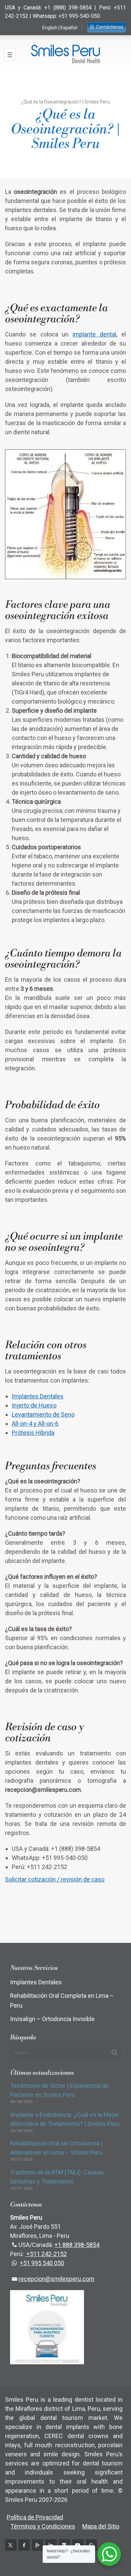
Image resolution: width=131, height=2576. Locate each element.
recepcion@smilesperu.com (56, 2279)
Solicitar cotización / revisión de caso (55, 1879)
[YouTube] (78, 2545)
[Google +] (38, 2545)
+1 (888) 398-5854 (68, 8)
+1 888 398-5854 (77, 2245)
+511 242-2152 (46, 2254)
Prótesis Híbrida (33, 1433)
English (50, 28)
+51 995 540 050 (42, 2263)
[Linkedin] (51, 2545)
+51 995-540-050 (79, 16)
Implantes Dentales (38, 1396)
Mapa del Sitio (101, 2526)
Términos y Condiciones (43, 2526)
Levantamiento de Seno (43, 1414)
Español (69, 28)
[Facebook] (24, 2545)
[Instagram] (64, 2545)
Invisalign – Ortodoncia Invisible (52, 2019)
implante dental (94, 334)
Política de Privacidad (35, 2517)
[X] (11, 2545)
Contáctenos (110, 27)
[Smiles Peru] (65, 54)
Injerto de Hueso (34, 1405)
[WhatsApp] (91, 2545)
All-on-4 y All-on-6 (35, 1424)
